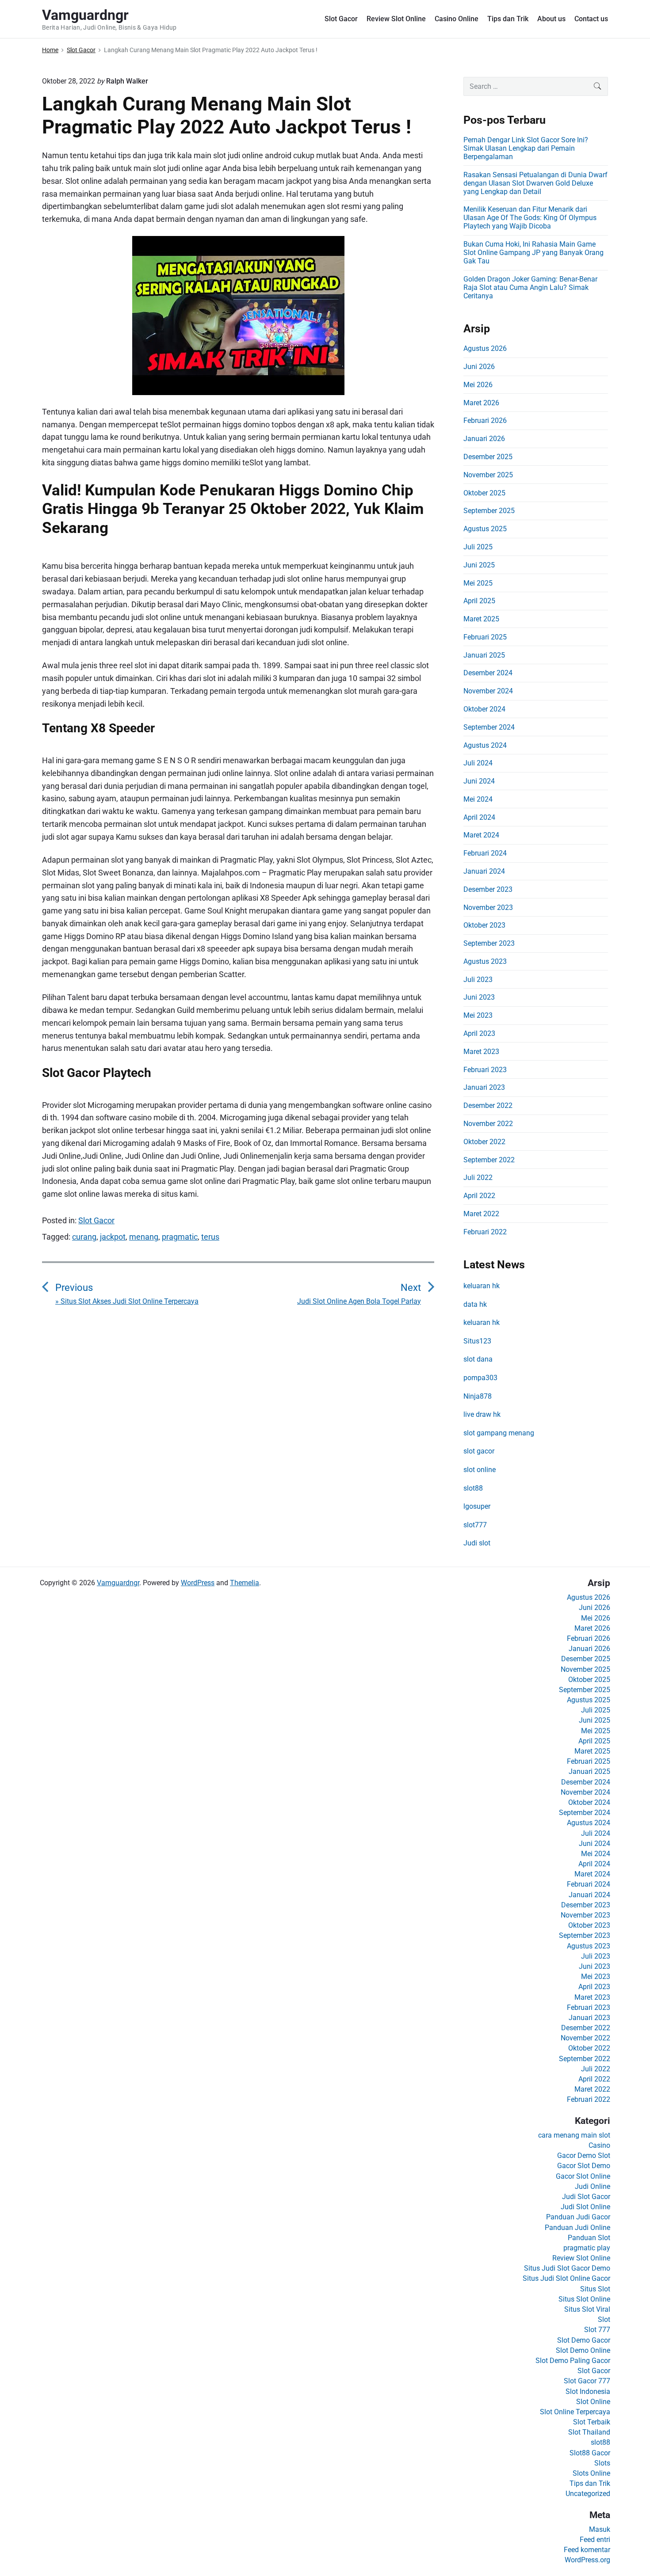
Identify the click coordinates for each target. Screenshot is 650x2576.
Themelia (245, 1583)
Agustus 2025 (485, 529)
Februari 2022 (485, 1232)
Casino (599, 2145)
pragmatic (180, 1237)
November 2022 (488, 1124)
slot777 (475, 1525)
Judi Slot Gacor (586, 2197)
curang (84, 1237)
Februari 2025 (485, 637)
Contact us (591, 19)
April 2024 (479, 817)
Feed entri (595, 2540)
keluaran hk (482, 1286)
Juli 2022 (478, 1178)
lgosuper (477, 1506)
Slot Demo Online (583, 2350)
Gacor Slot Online (583, 2176)
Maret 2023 (481, 1052)
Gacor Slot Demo (584, 2166)
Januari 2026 (484, 439)
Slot (604, 2319)
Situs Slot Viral (587, 2309)
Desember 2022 (488, 1105)
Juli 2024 (478, 763)
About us (551, 19)
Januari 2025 (484, 655)
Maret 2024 (481, 835)
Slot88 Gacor (590, 2453)
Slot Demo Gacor (584, 2340)
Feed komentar (587, 2550)
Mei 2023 (478, 1015)
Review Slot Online (396, 19)
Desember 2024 (488, 673)
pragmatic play (587, 2248)
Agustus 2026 (485, 348)
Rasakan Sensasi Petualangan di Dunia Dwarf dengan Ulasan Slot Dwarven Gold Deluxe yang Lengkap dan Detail (535, 183)
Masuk (600, 2529)
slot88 (473, 1488)
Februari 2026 (485, 420)
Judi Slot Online (585, 2207)
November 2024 (488, 691)
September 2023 (489, 943)
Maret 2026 (481, 403)
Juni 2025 (479, 565)
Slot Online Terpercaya (575, 2412)
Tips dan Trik (508, 19)
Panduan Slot (589, 2238)
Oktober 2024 (484, 709)
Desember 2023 (488, 889)
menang (144, 1237)
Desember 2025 (488, 457)
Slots (602, 2463)
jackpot (113, 1237)
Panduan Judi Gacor (578, 2217)
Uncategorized (588, 2494)
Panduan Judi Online (577, 2228)
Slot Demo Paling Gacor (573, 2361)
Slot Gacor (341, 19)
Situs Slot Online (584, 2299)
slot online (480, 1470)
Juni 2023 (479, 997)
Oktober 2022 (484, 1142)
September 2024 (489, 727)
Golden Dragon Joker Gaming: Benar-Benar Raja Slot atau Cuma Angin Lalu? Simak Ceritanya (530, 287)
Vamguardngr (118, 1583)
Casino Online (457, 19)
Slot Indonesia (588, 2391)
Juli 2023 (478, 980)
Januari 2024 (484, 871)
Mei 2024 (478, 799)
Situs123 (477, 1341)
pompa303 (480, 1378)
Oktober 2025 (484, 493)
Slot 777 (597, 2330)
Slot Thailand (589, 2432)
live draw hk (482, 1414)
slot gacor (479, 1451)
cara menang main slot (574, 2135)
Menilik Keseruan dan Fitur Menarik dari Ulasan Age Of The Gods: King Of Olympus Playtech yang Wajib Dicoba (530, 218)
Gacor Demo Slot (584, 2156)
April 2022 (479, 1196)
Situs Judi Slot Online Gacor (566, 2278)
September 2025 (489, 511)
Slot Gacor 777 (587, 2381)
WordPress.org (587, 2560)
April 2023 (479, 1033)
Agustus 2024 (485, 745)
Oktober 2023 (484, 925)
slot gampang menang (499, 1433)
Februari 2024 (485, 853)
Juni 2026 (479, 367)
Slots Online (591, 2473)
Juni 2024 (479, 781)
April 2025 (479, 601)
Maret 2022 (481, 1214)
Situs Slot (595, 2289)
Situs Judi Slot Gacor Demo (567, 2268)
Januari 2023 (484, 1087)
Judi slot (477, 1543)
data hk (475, 1304)
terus (210, 1237)
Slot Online (593, 2402)
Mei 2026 (478, 385)
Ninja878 (478, 1396)
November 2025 (488, 475)
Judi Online (593, 2186)
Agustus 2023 (485, 961)
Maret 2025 (481, 619)
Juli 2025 (478, 547)
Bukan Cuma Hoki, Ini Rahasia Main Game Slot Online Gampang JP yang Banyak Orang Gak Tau (533, 253)
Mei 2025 (478, 583)
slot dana (478, 1359)
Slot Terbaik (592, 2422)
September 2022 (489, 1160)
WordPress (198, 1583)
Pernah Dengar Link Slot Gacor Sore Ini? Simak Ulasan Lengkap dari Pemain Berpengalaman (526, 148)
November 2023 (488, 907)
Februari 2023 (485, 1070)
